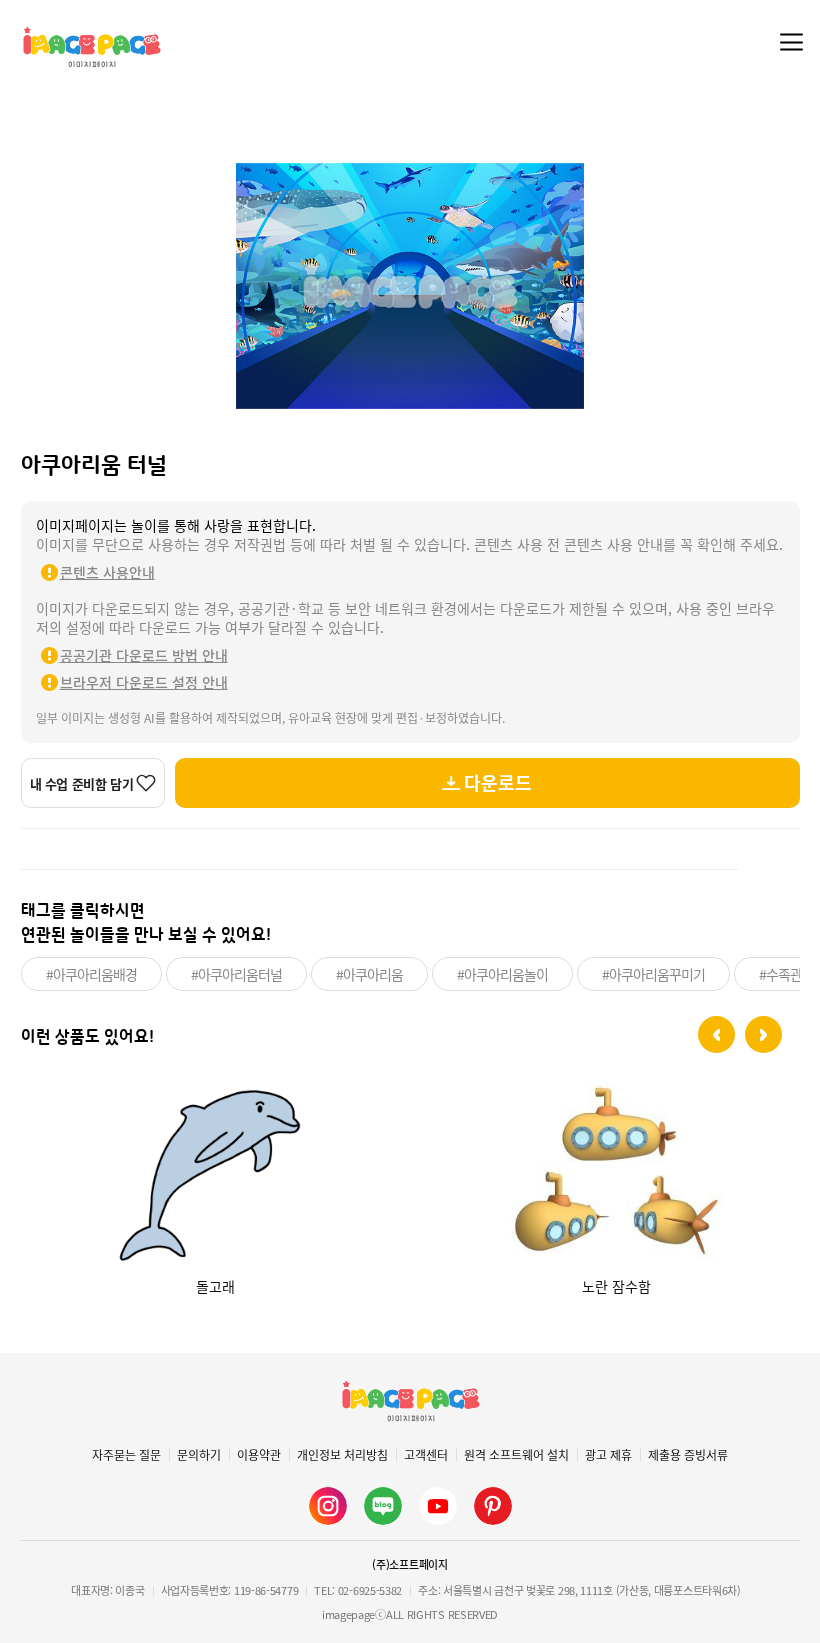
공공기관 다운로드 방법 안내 (144, 655)
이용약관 (259, 1455)
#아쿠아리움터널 (236, 974)
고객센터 (426, 1455)
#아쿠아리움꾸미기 (653, 974)
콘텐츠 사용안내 (107, 572)
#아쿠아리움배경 (91, 974)
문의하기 (199, 1455)
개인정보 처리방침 (342, 1455)
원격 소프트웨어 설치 (516, 1455)
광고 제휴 (608, 1455)
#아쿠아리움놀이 (502, 974)
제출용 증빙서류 (688, 1455)
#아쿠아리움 (369, 974)
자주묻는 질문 (126, 1455)
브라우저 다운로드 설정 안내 (144, 682)
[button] (716, 1034)
